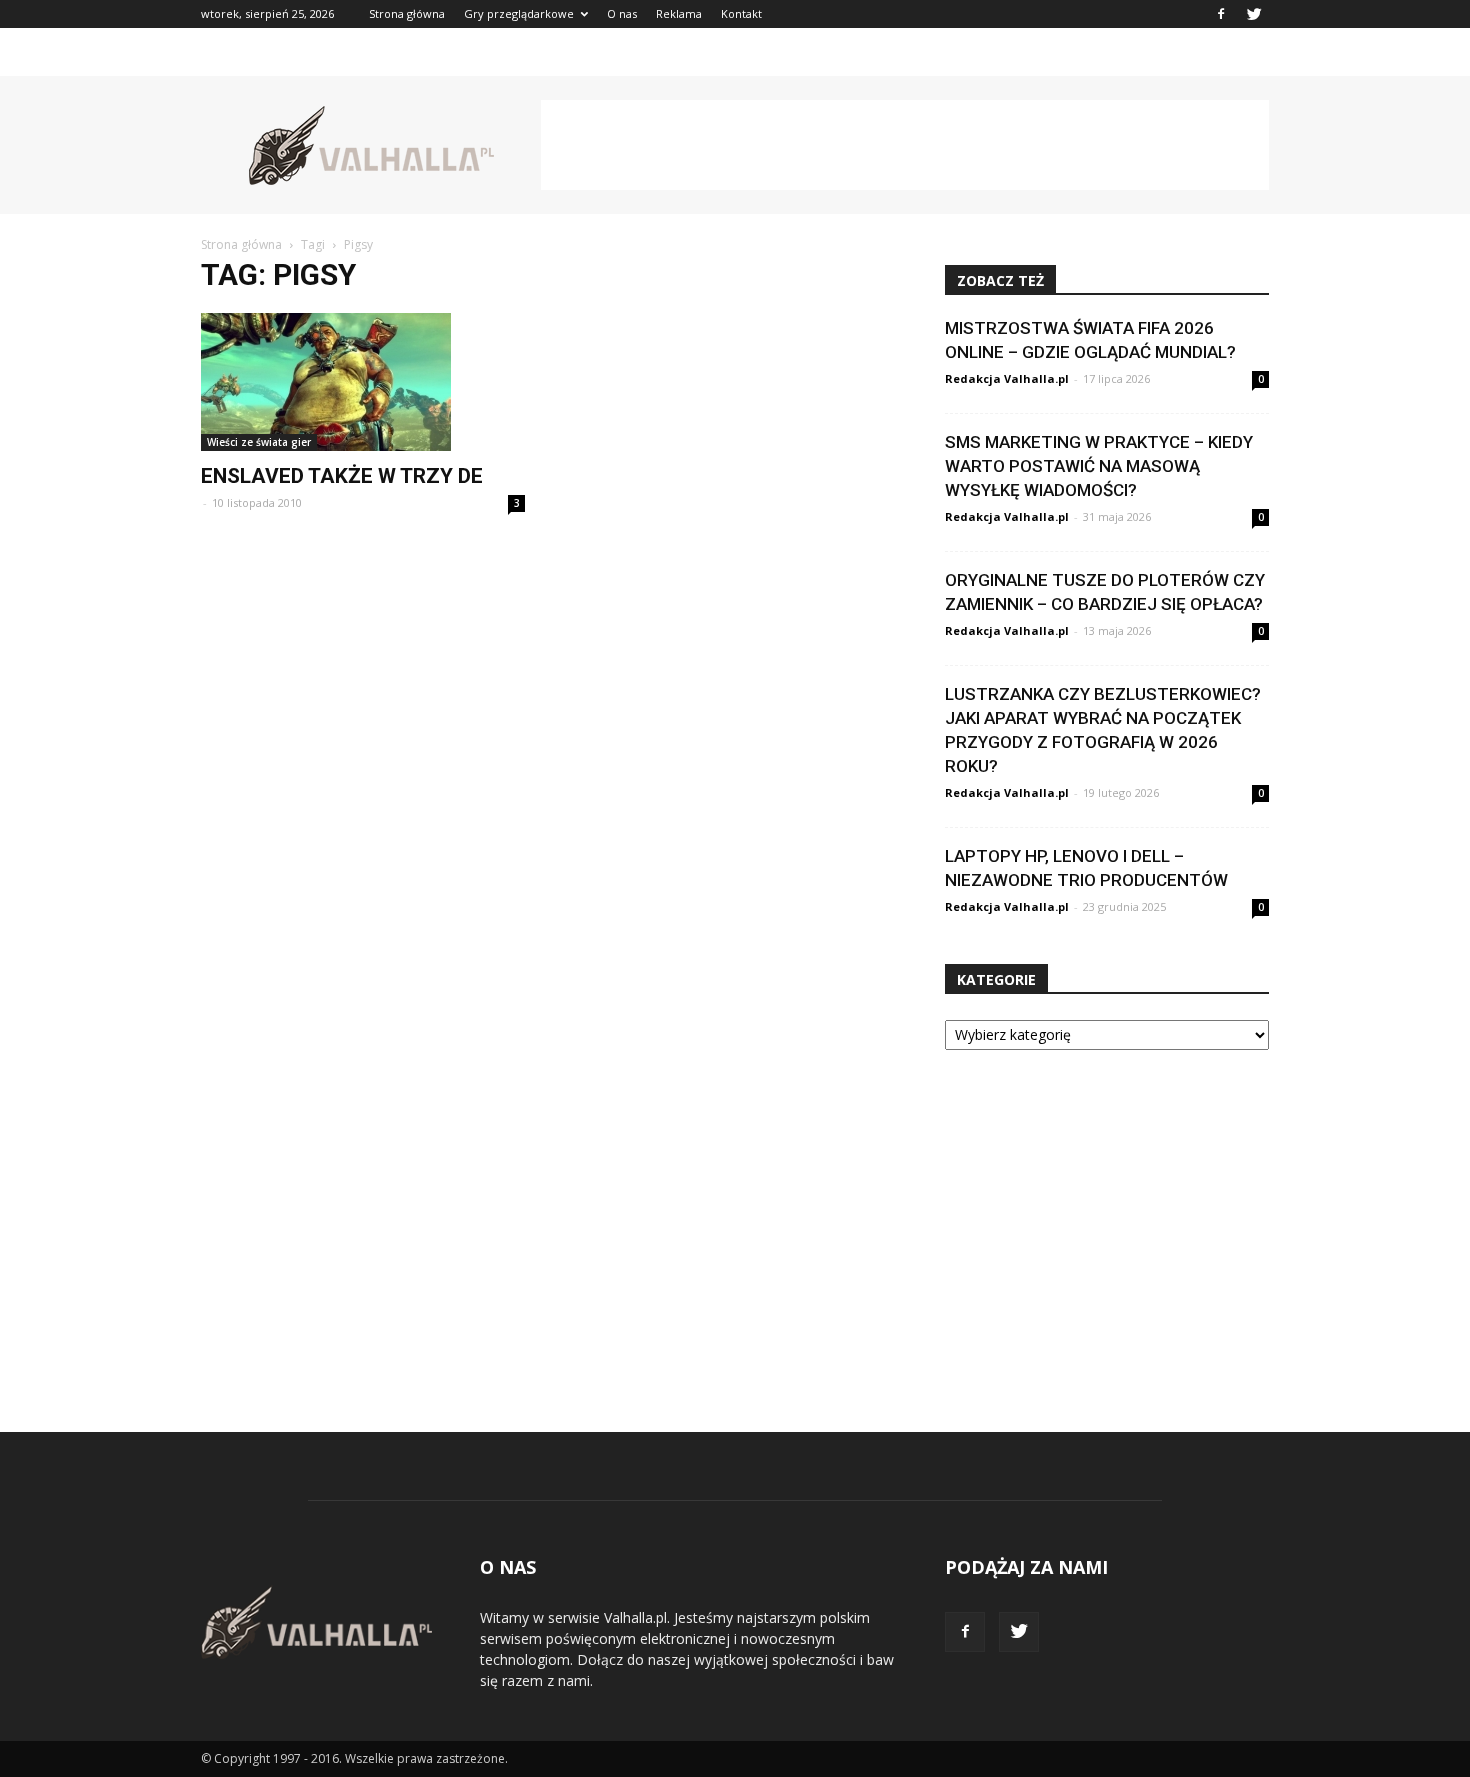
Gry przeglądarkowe (519, 13)
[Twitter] (1254, 14)
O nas (622, 13)
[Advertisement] (905, 145)
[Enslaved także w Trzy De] (363, 382)
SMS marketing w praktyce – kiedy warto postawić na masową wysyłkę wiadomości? (1099, 466)
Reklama (679, 13)
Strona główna (407, 13)
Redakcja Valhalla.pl (1007, 378)
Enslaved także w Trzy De (342, 476)
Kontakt (741, 13)
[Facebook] (1221, 14)
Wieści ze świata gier (259, 442)
